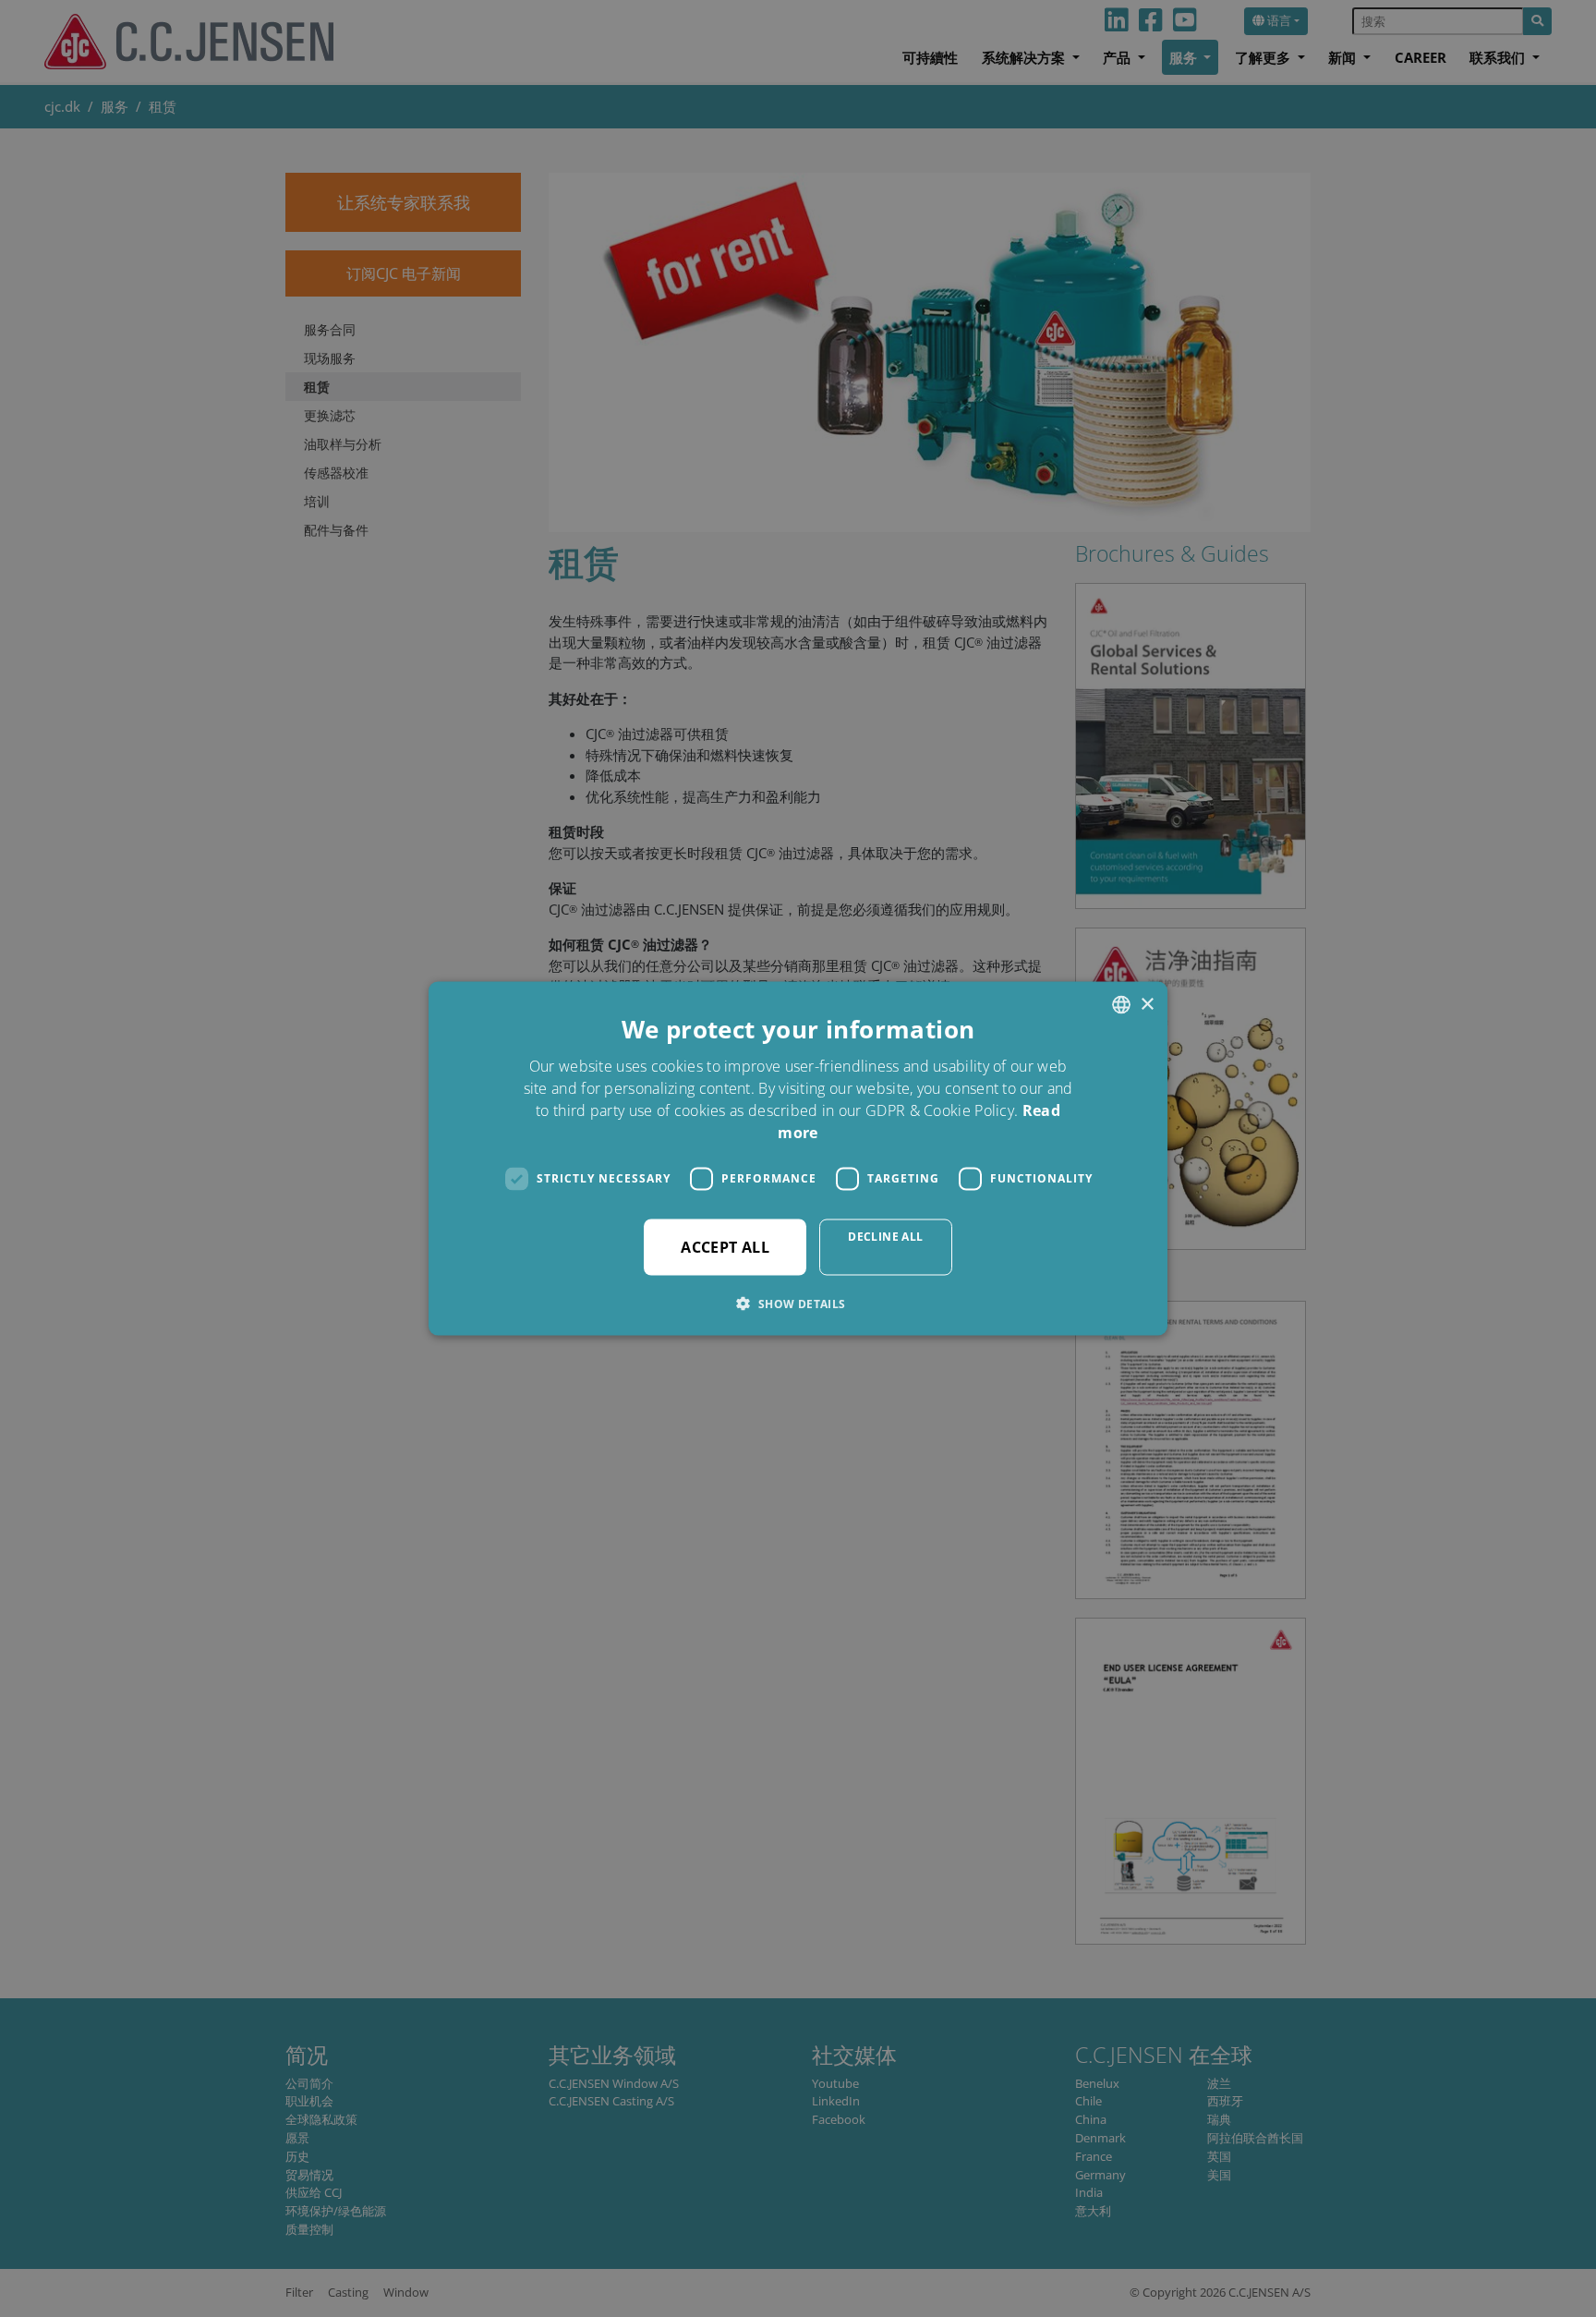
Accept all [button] (725, 1246)
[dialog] (798, 1158)
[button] (798, 1303)
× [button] (1147, 1004)
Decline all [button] (885, 1236)
